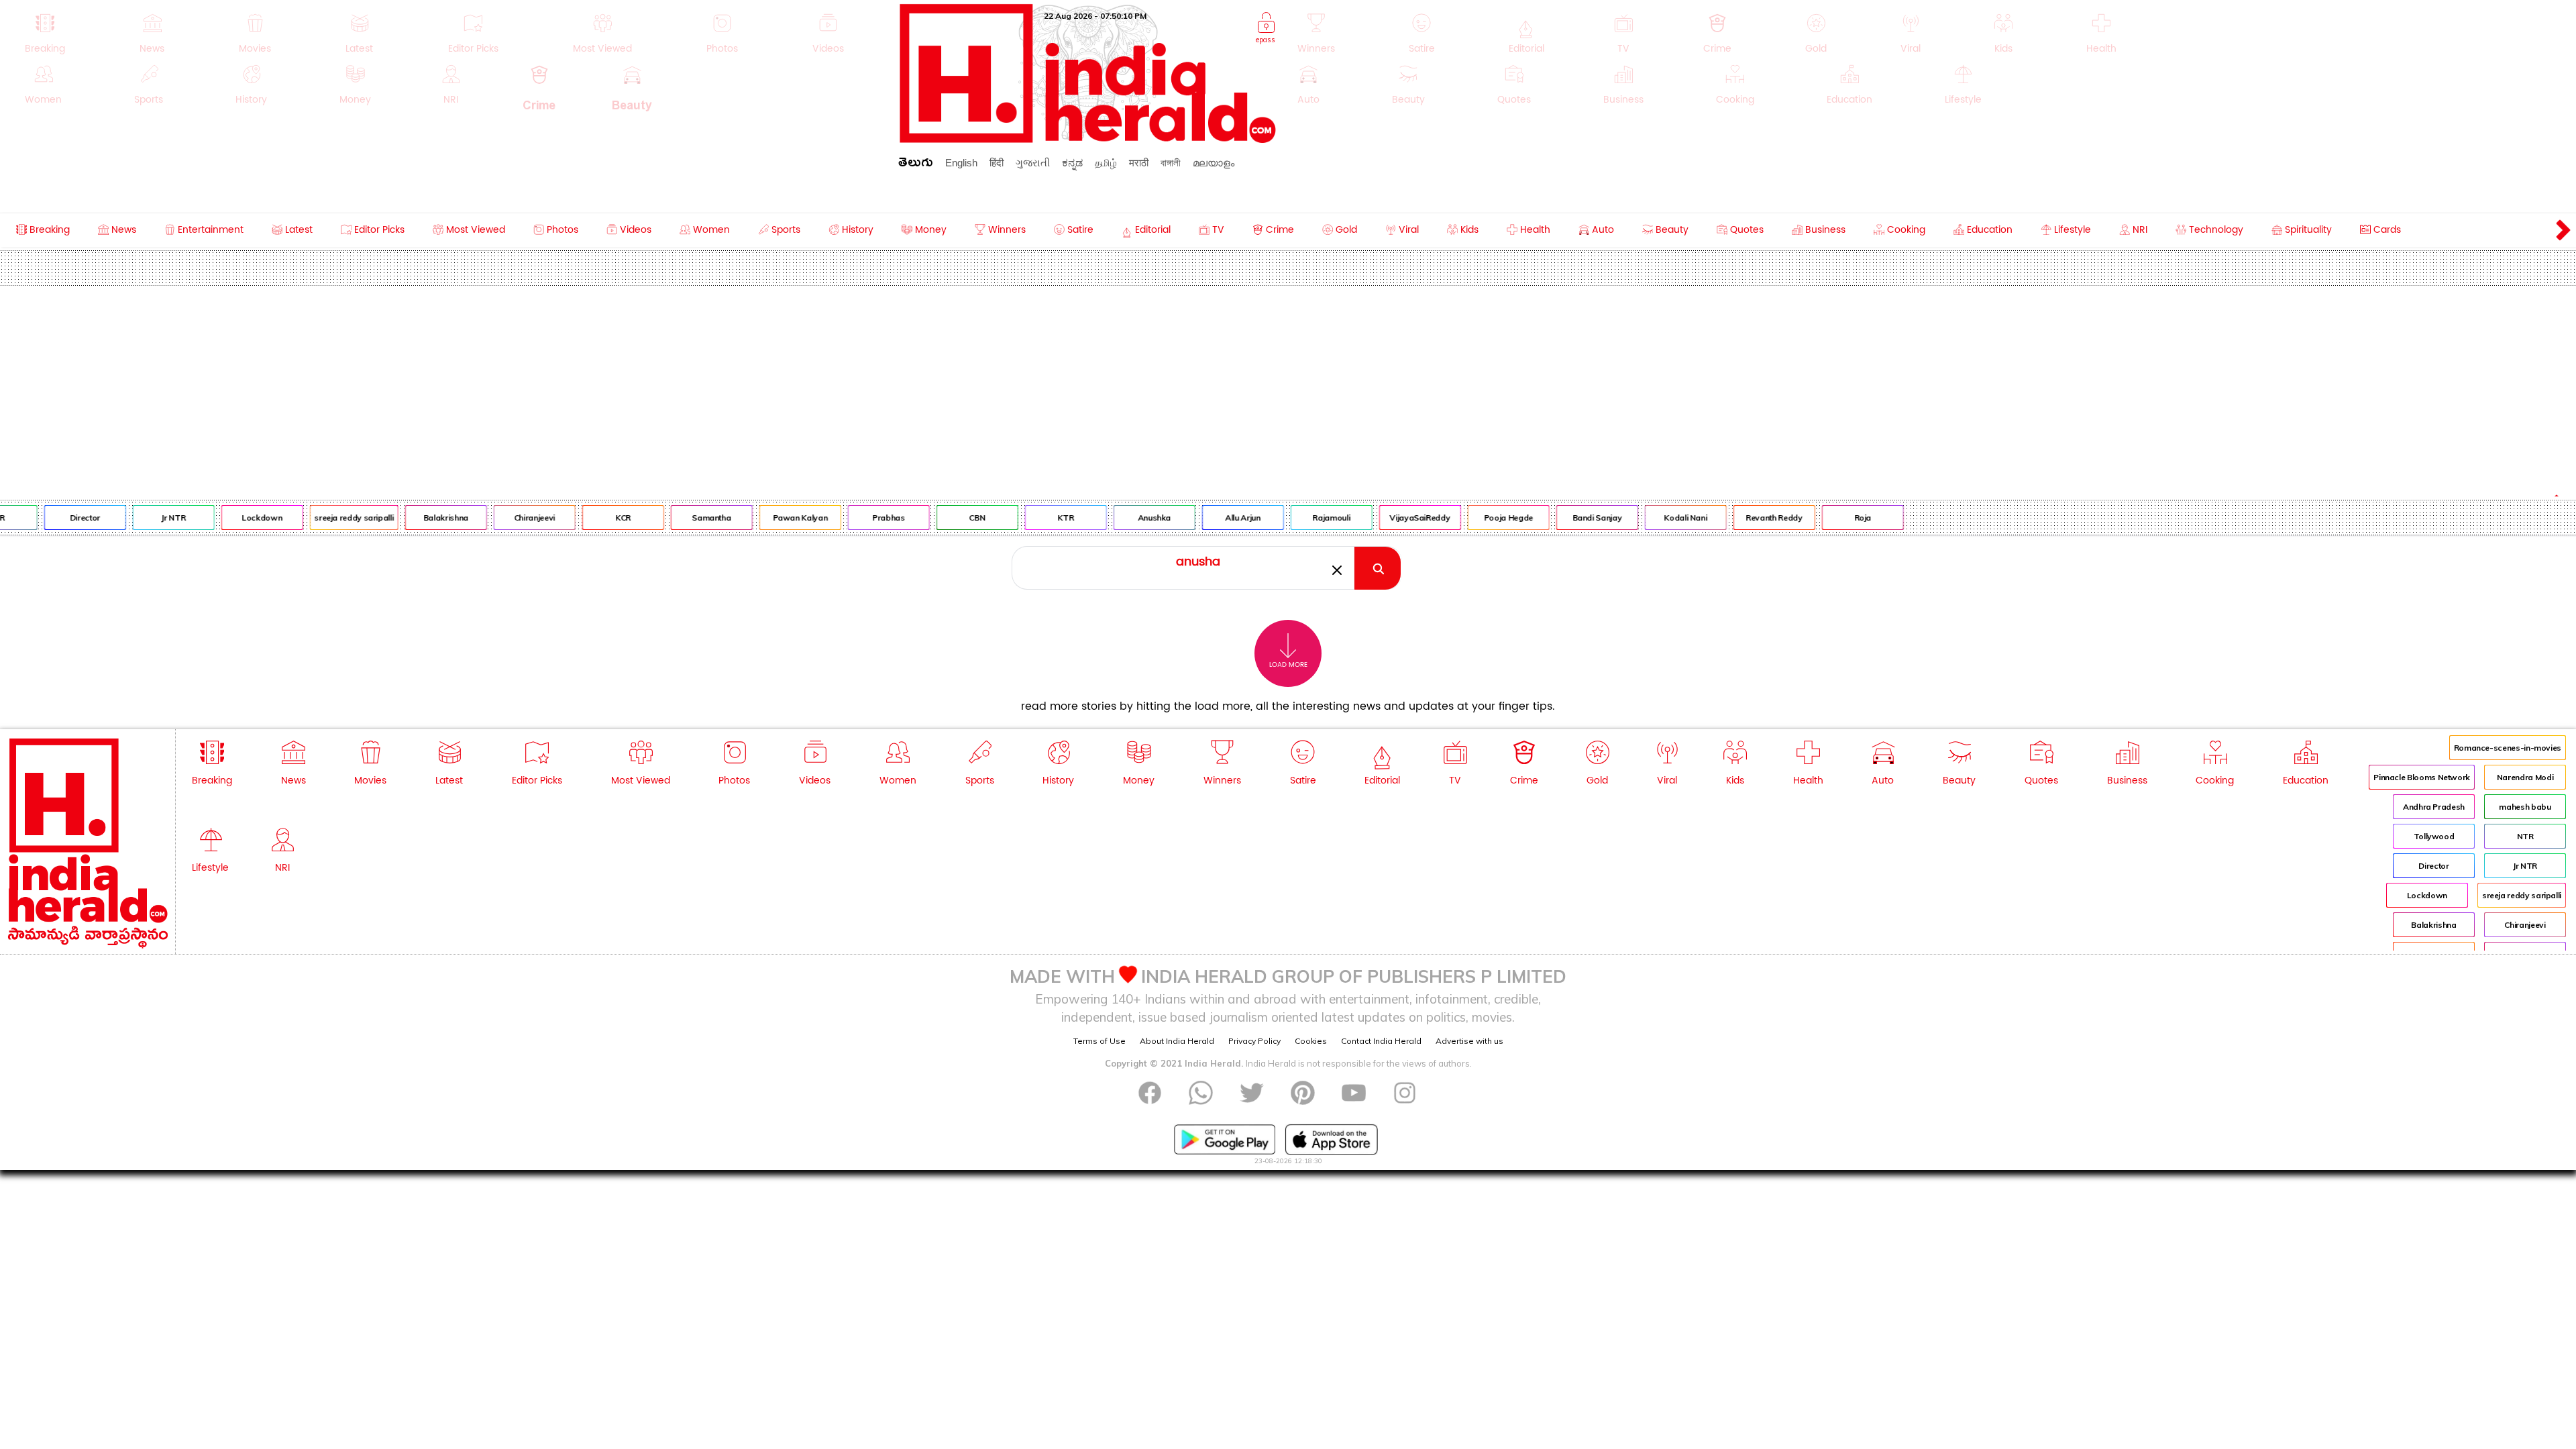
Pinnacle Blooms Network (2422, 777)
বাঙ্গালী (1171, 163)
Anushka (1119, 518)
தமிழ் (1106, 163)
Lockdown (227, 518)
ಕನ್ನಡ (1072, 163)
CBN (942, 518)
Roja (1828, 518)
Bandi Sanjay (1562, 518)
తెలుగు (916, 165)
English (961, 163)
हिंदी (997, 163)
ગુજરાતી (1033, 163)
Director (50, 518)
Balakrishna (411, 518)
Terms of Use (1099, 1041)
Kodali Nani (1650, 518)
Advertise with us (1469, 1041)
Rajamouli (1297, 518)
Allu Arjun (1207, 518)
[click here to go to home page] (1088, 139)
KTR (1030, 518)
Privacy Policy (1254, 1041)
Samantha (676, 518)
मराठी (1139, 163)
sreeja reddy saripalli (319, 518)
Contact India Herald (1381, 1041)
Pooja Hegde (1473, 518)
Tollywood (2434, 836)
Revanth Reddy (1739, 518)
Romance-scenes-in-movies (2508, 748)
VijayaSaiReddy (1385, 518)
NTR (2525, 836)
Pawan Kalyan (765, 518)
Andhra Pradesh (2434, 807)
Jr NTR (138, 518)
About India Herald (1177, 1041)
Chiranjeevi (499, 518)
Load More (1288, 665)
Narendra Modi (2525, 777)
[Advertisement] (1288, 386)
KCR (588, 518)
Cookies (1311, 1041)
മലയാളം (1214, 163)
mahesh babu (2525, 807)
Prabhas (853, 518)
